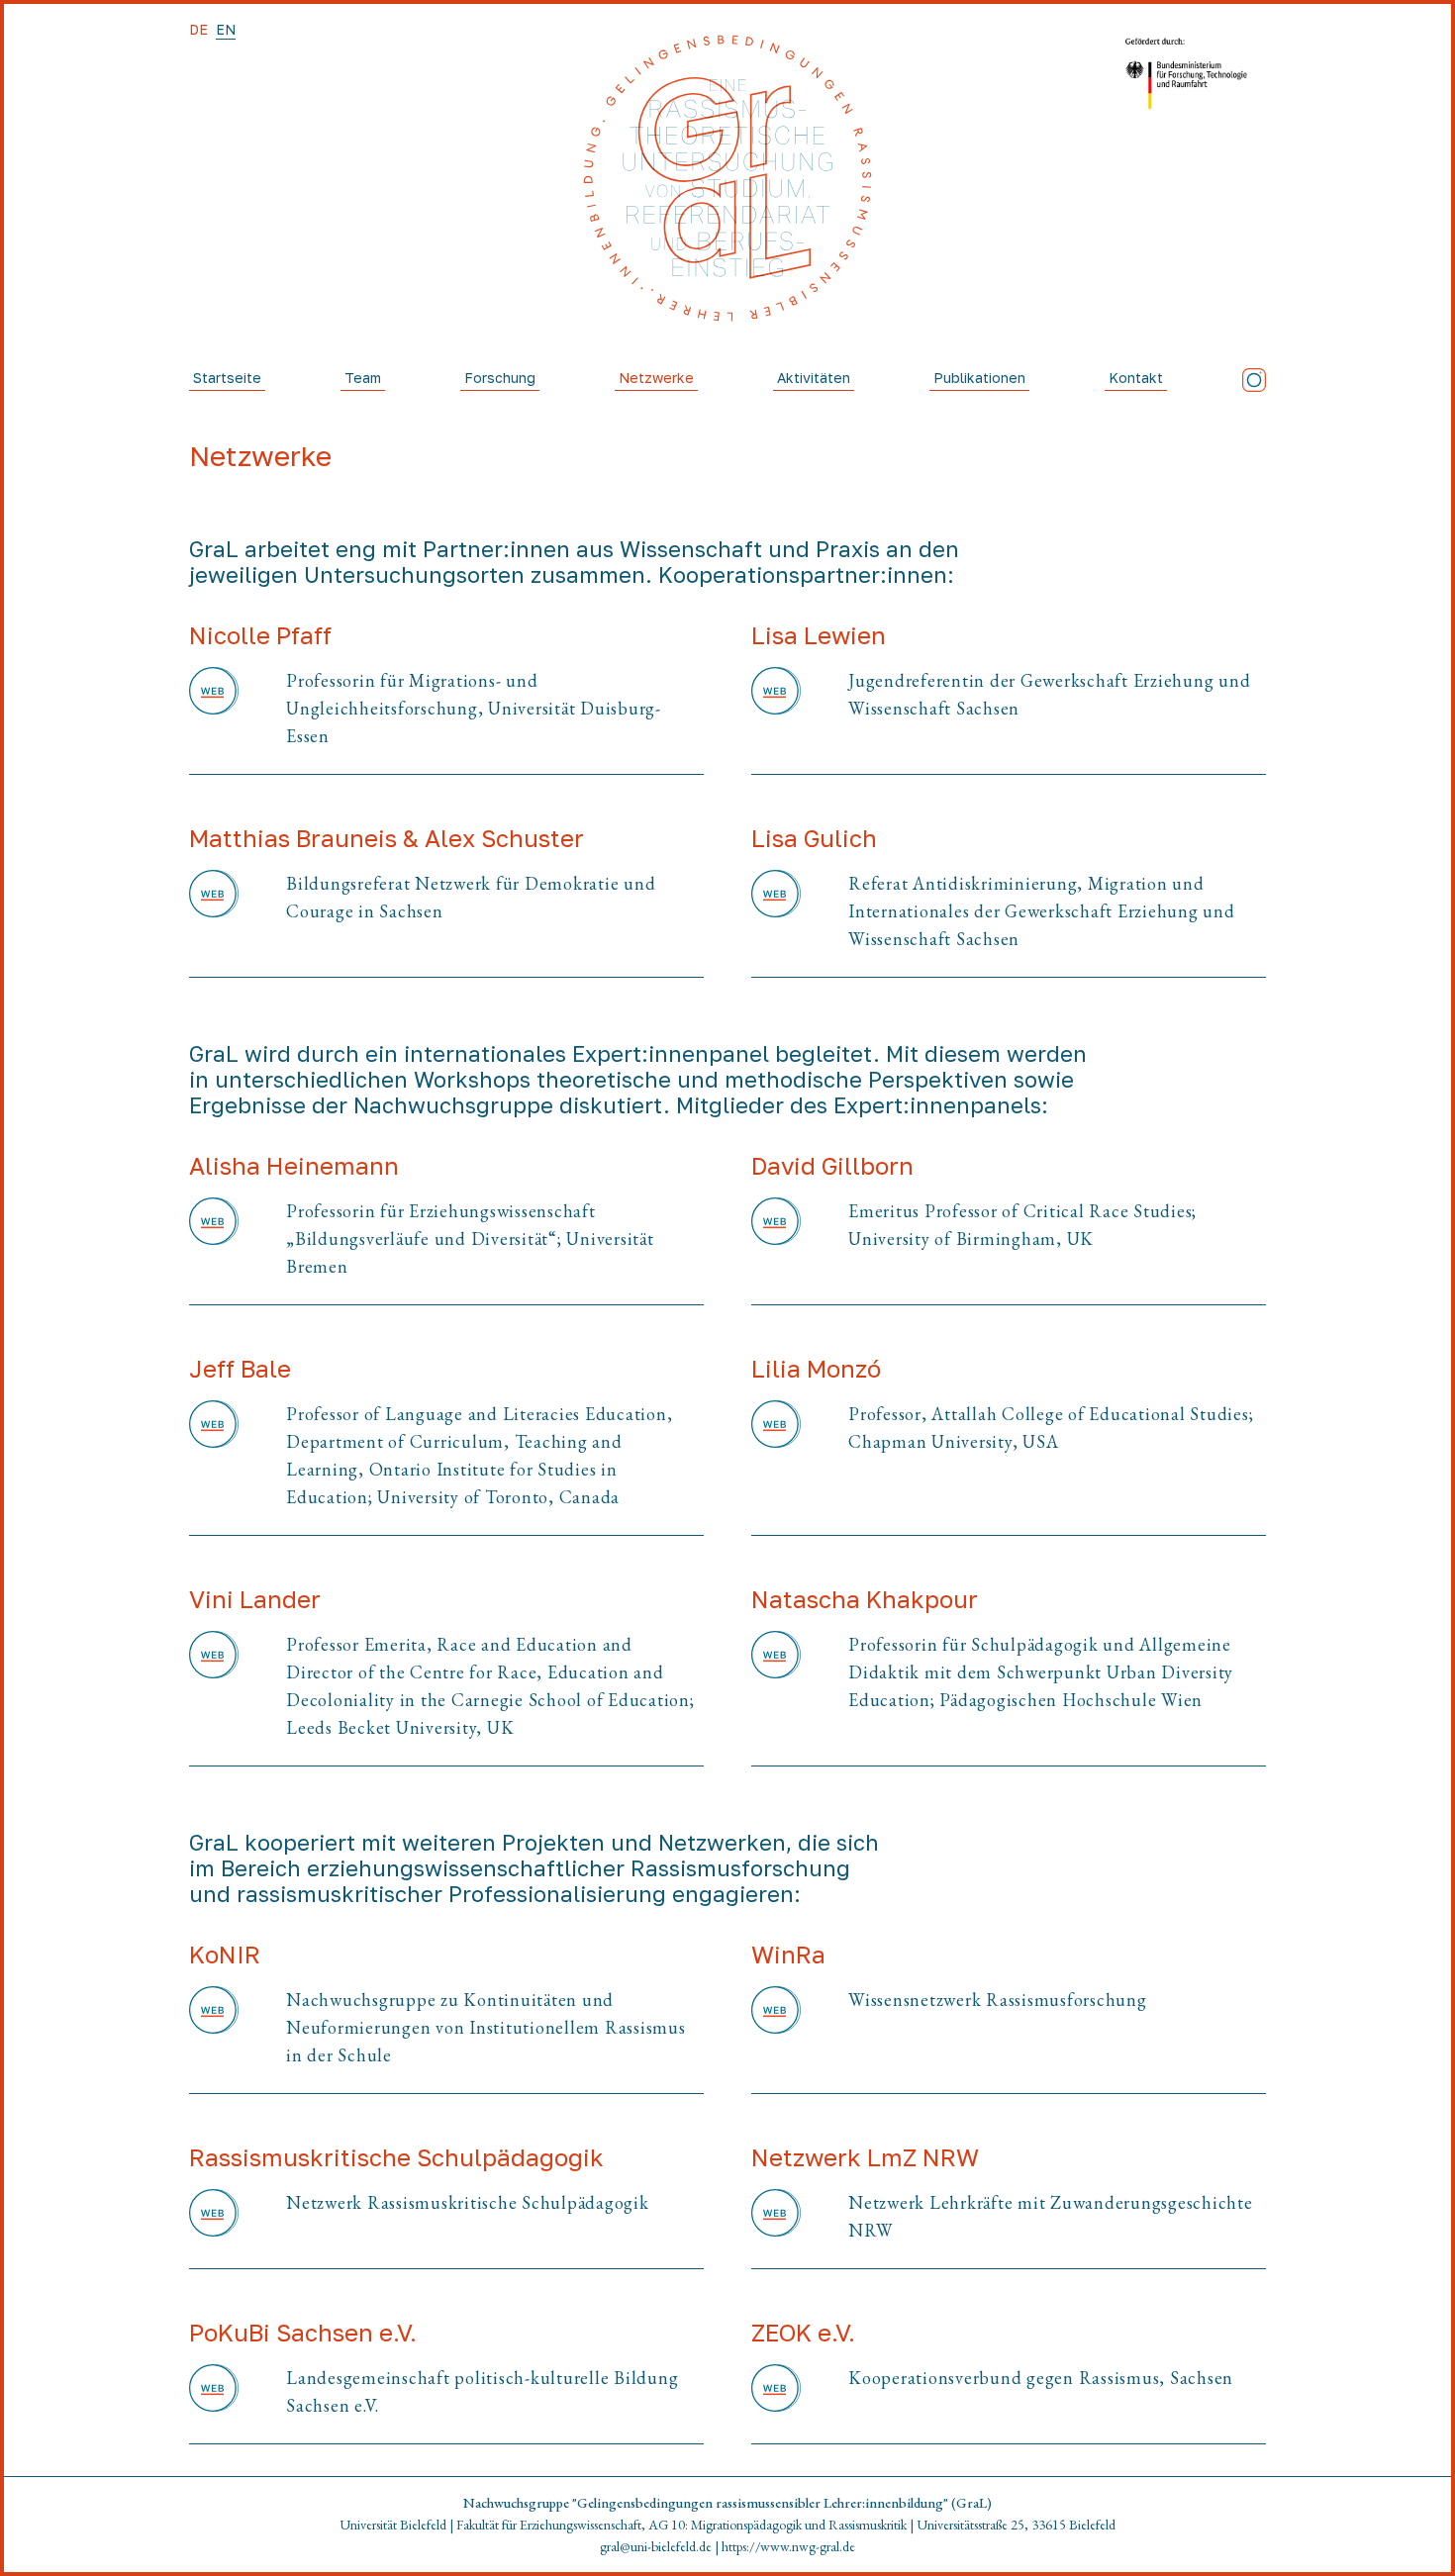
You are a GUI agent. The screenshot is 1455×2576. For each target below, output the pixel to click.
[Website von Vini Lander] (214, 1686)
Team (363, 378)
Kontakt (1136, 378)
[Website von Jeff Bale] (214, 1456)
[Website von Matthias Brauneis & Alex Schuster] (214, 898)
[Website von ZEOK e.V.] (776, 2388)
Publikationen (979, 378)
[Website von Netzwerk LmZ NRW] (776, 2217)
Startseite (227, 378)
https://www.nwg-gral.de (788, 2546)
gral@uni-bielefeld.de (656, 2546)
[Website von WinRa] (776, 2010)
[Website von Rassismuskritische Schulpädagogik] (214, 2213)
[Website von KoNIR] (214, 2028)
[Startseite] (727, 178)
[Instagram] (1254, 380)
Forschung (500, 378)
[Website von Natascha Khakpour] (776, 1672)
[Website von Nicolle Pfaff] (214, 709)
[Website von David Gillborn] (776, 1225)
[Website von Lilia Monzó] (776, 1428)
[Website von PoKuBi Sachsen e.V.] (214, 2392)
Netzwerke (656, 378)
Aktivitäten (814, 378)
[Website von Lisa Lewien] (776, 695)
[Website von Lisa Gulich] (776, 911)
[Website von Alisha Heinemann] (214, 1239)
